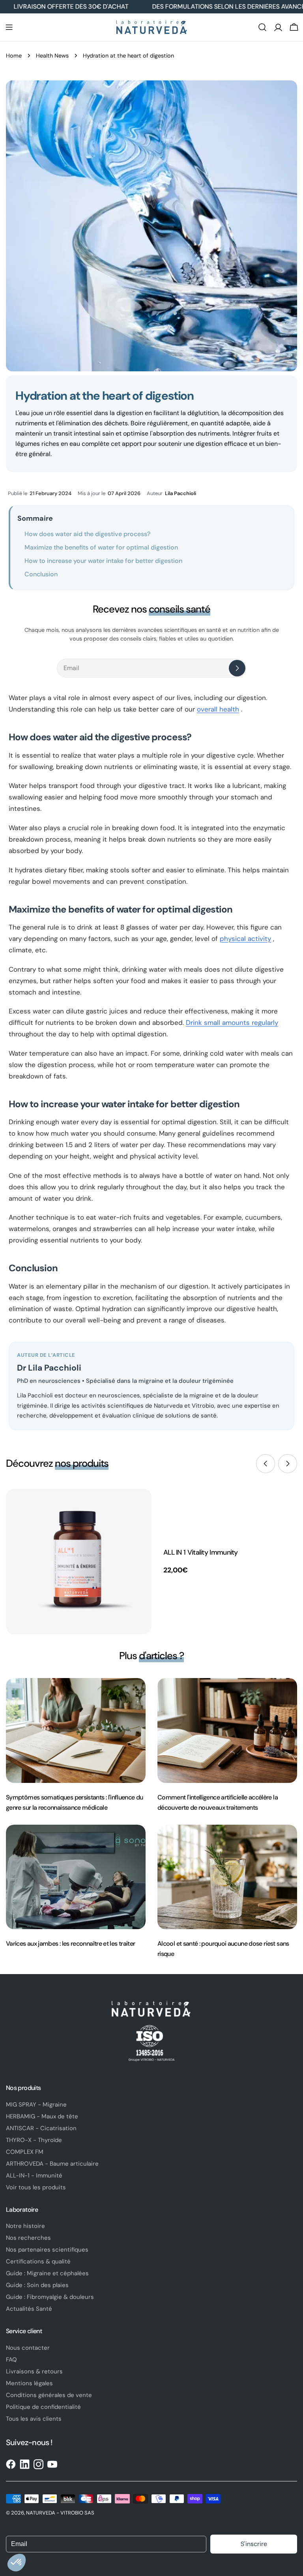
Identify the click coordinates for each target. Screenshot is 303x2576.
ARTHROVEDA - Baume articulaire (52, 2164)
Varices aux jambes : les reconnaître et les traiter (70, 1944)
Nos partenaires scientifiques (47, 2250)
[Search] (262, 27)
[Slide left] (266, 1464)
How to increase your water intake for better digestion (103, 561)
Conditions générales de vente (49, 2395)
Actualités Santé (29, 2309)
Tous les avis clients (34, 2419)
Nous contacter (28, 2348)
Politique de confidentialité (43, 2407)
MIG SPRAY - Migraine (36, 2105)
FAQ (11, 2360)
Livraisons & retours (34, 2371)
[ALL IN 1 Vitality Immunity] (79, 1562)
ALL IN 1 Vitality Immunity (201, 1552)
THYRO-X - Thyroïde (34, 2140)
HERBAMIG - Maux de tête (42, 2116)
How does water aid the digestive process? (87, 534)
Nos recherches (28, 2238)
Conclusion (41, 574)
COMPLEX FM (25, 2152)
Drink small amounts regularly (232, 1023)
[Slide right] (288, 1464)
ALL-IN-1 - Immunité (34, 2176)
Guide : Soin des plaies (37, 2285)
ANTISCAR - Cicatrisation (41, 2128)
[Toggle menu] (9, 27)
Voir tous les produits (36, 2187)
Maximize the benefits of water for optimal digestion (101, 547)
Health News (52, 56)
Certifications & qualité (38, 2261)
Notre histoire (25, 2226)
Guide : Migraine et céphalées (47, 2273)
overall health (218, 709)
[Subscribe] (237, 668)
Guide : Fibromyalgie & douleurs (50, 2297)
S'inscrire (254, 2544)
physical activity (245, 939)
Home (14, 56)
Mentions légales (29, 2383)
